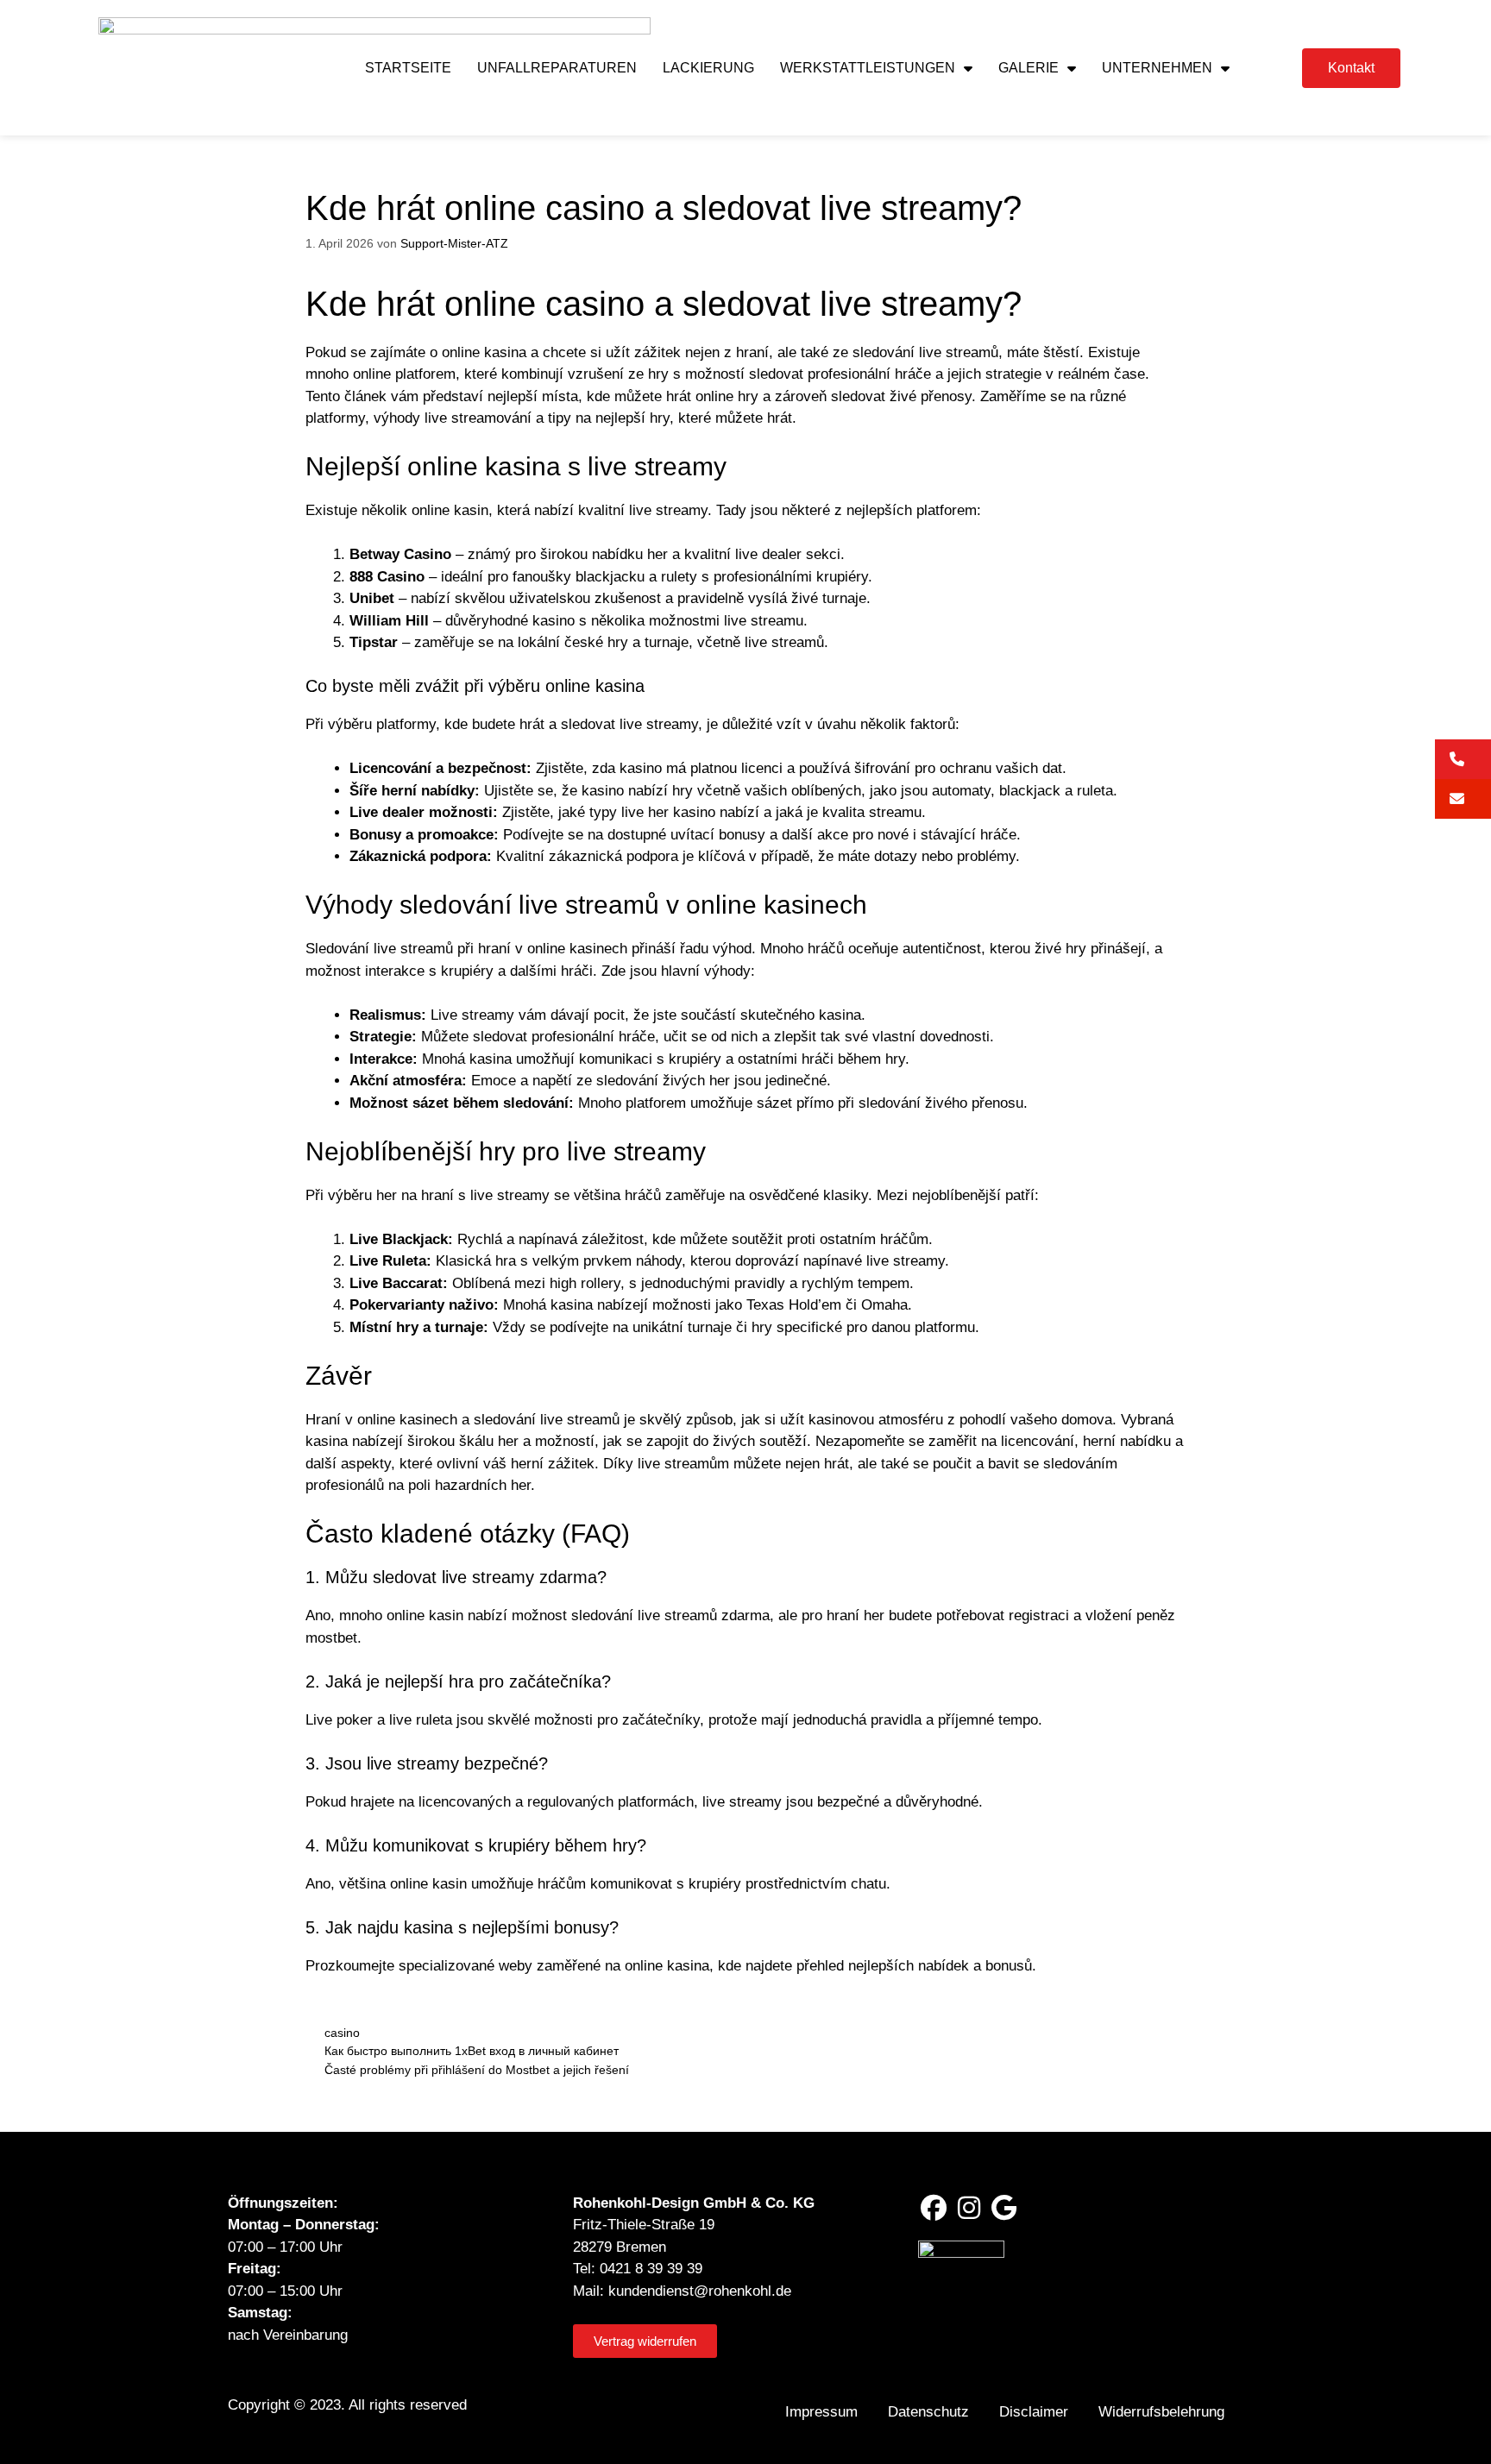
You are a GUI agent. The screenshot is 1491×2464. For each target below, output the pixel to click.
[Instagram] (969, 2208)
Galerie (1029, 68)
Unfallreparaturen (557, 68)
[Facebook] (934, 2208)
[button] (1463, 759)
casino (342, 2033)
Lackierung (708, 68)
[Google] (1004, 2208)
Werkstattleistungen (868, 68)
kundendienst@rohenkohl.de (700, 2291)
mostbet (331, 1638)
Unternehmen (1157, 68)
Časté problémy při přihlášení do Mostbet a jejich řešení (477, 2070)
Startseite (408, 68)
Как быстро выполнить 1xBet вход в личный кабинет (472, 2051)
